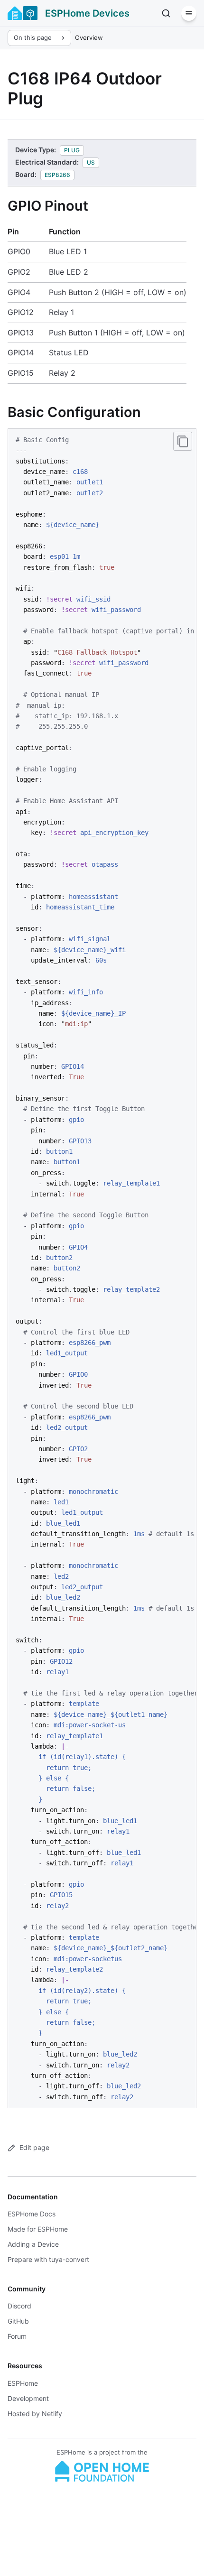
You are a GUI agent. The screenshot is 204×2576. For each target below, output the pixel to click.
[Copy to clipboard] (183, 441)
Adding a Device (33, 2244)
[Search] (166, 13)
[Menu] (189, 13)
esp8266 (57, 175)
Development (28, 2398)
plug (72, 150)
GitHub (18, 2321)
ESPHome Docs (32, 2214)
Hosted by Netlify (35, 2414)
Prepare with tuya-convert (48, 2259)
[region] (102, 1268)
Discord (19, 2306)
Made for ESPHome (38, 2229)
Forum (17, 2336)
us (91, 162)
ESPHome (23, 2383)
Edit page (34, 2147)
